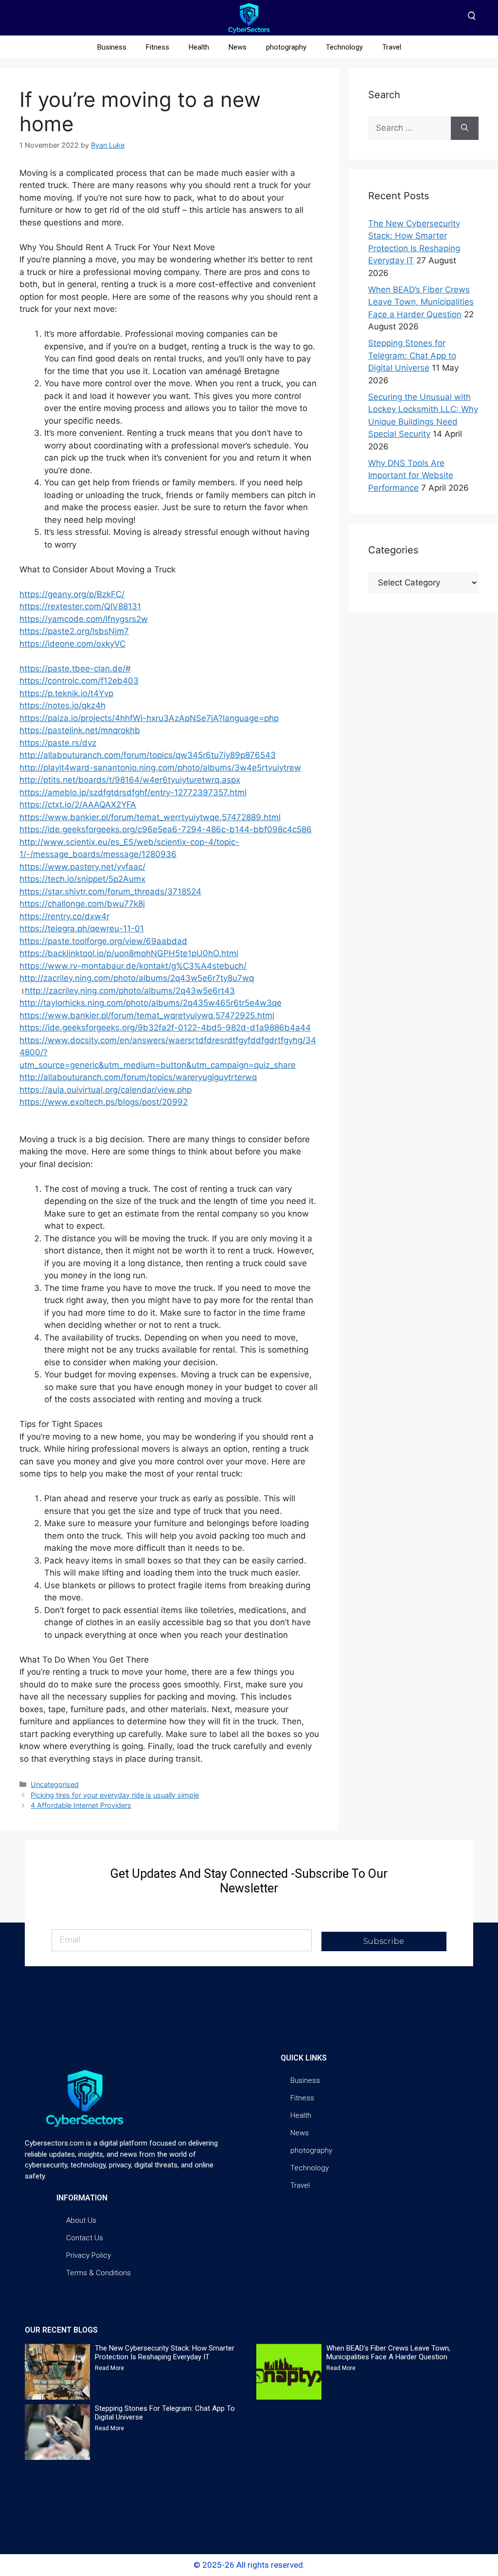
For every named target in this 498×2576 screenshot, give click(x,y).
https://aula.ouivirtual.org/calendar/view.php (106, 1090)
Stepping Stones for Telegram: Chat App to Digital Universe (412, 355)
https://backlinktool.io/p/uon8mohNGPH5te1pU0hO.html (129, 953)
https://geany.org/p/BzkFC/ (72, 594)
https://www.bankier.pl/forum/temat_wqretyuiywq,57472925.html (147, 1015)
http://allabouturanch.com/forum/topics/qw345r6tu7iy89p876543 (148, 755)
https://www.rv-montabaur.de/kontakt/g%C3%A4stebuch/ (133, 966)
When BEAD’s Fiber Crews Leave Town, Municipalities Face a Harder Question (421, 302)
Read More (109, 2368)
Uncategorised (55, 1784)
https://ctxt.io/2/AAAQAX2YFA (78, 805)
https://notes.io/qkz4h (62, 705)
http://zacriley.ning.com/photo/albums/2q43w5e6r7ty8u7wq (137, 978)
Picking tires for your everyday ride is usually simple (115, 1795)
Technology (344, 47)
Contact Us (85, 2238)
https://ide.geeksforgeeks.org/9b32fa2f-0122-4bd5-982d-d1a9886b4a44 (165, 1028)
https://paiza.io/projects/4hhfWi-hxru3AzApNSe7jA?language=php (149, 718)
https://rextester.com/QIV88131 (80, 606)
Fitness (158, 47)
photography (286, 47)
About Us (81, 2220)
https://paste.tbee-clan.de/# (75, 669)
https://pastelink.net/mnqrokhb (80, 730)
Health (199, 47)
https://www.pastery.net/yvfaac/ (82, 867)
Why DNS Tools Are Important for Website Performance (411, 475)
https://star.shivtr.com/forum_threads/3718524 (110, 892)
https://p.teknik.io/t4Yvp (66, 693)
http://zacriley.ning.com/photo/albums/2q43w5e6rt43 (130, 991)
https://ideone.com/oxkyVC (72, 644)
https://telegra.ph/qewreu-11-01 (82, 928)
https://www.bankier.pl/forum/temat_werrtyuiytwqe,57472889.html (150, 817)
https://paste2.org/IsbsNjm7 (74, 631)
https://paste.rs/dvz (58, 743)
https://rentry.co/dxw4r (64, 916)
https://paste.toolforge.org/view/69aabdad (103, 941)
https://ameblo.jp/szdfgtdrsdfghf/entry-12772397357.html (133, 792)
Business (112, 47)
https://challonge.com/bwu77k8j (82, 904)
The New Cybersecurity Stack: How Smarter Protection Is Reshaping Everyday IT (165, 2353)
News (238, 47)
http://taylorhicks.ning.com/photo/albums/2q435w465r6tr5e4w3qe (151, 1003)
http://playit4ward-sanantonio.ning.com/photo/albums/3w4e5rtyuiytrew (160, 768)
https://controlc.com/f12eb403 (79, 681)
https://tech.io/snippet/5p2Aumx (82, 879)
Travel (392, 47)
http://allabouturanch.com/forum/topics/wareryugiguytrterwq (138, 1077)
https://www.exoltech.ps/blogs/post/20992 (104, 1102)
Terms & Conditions (98, 2273)
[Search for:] (409, 128)
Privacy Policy (89, 2255)
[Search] (465, 128)
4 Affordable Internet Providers (81, 1805)
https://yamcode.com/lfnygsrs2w (84, 619)
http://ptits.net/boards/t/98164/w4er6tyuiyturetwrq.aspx (130, 780)
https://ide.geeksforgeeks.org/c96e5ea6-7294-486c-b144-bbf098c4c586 (166, 829)
